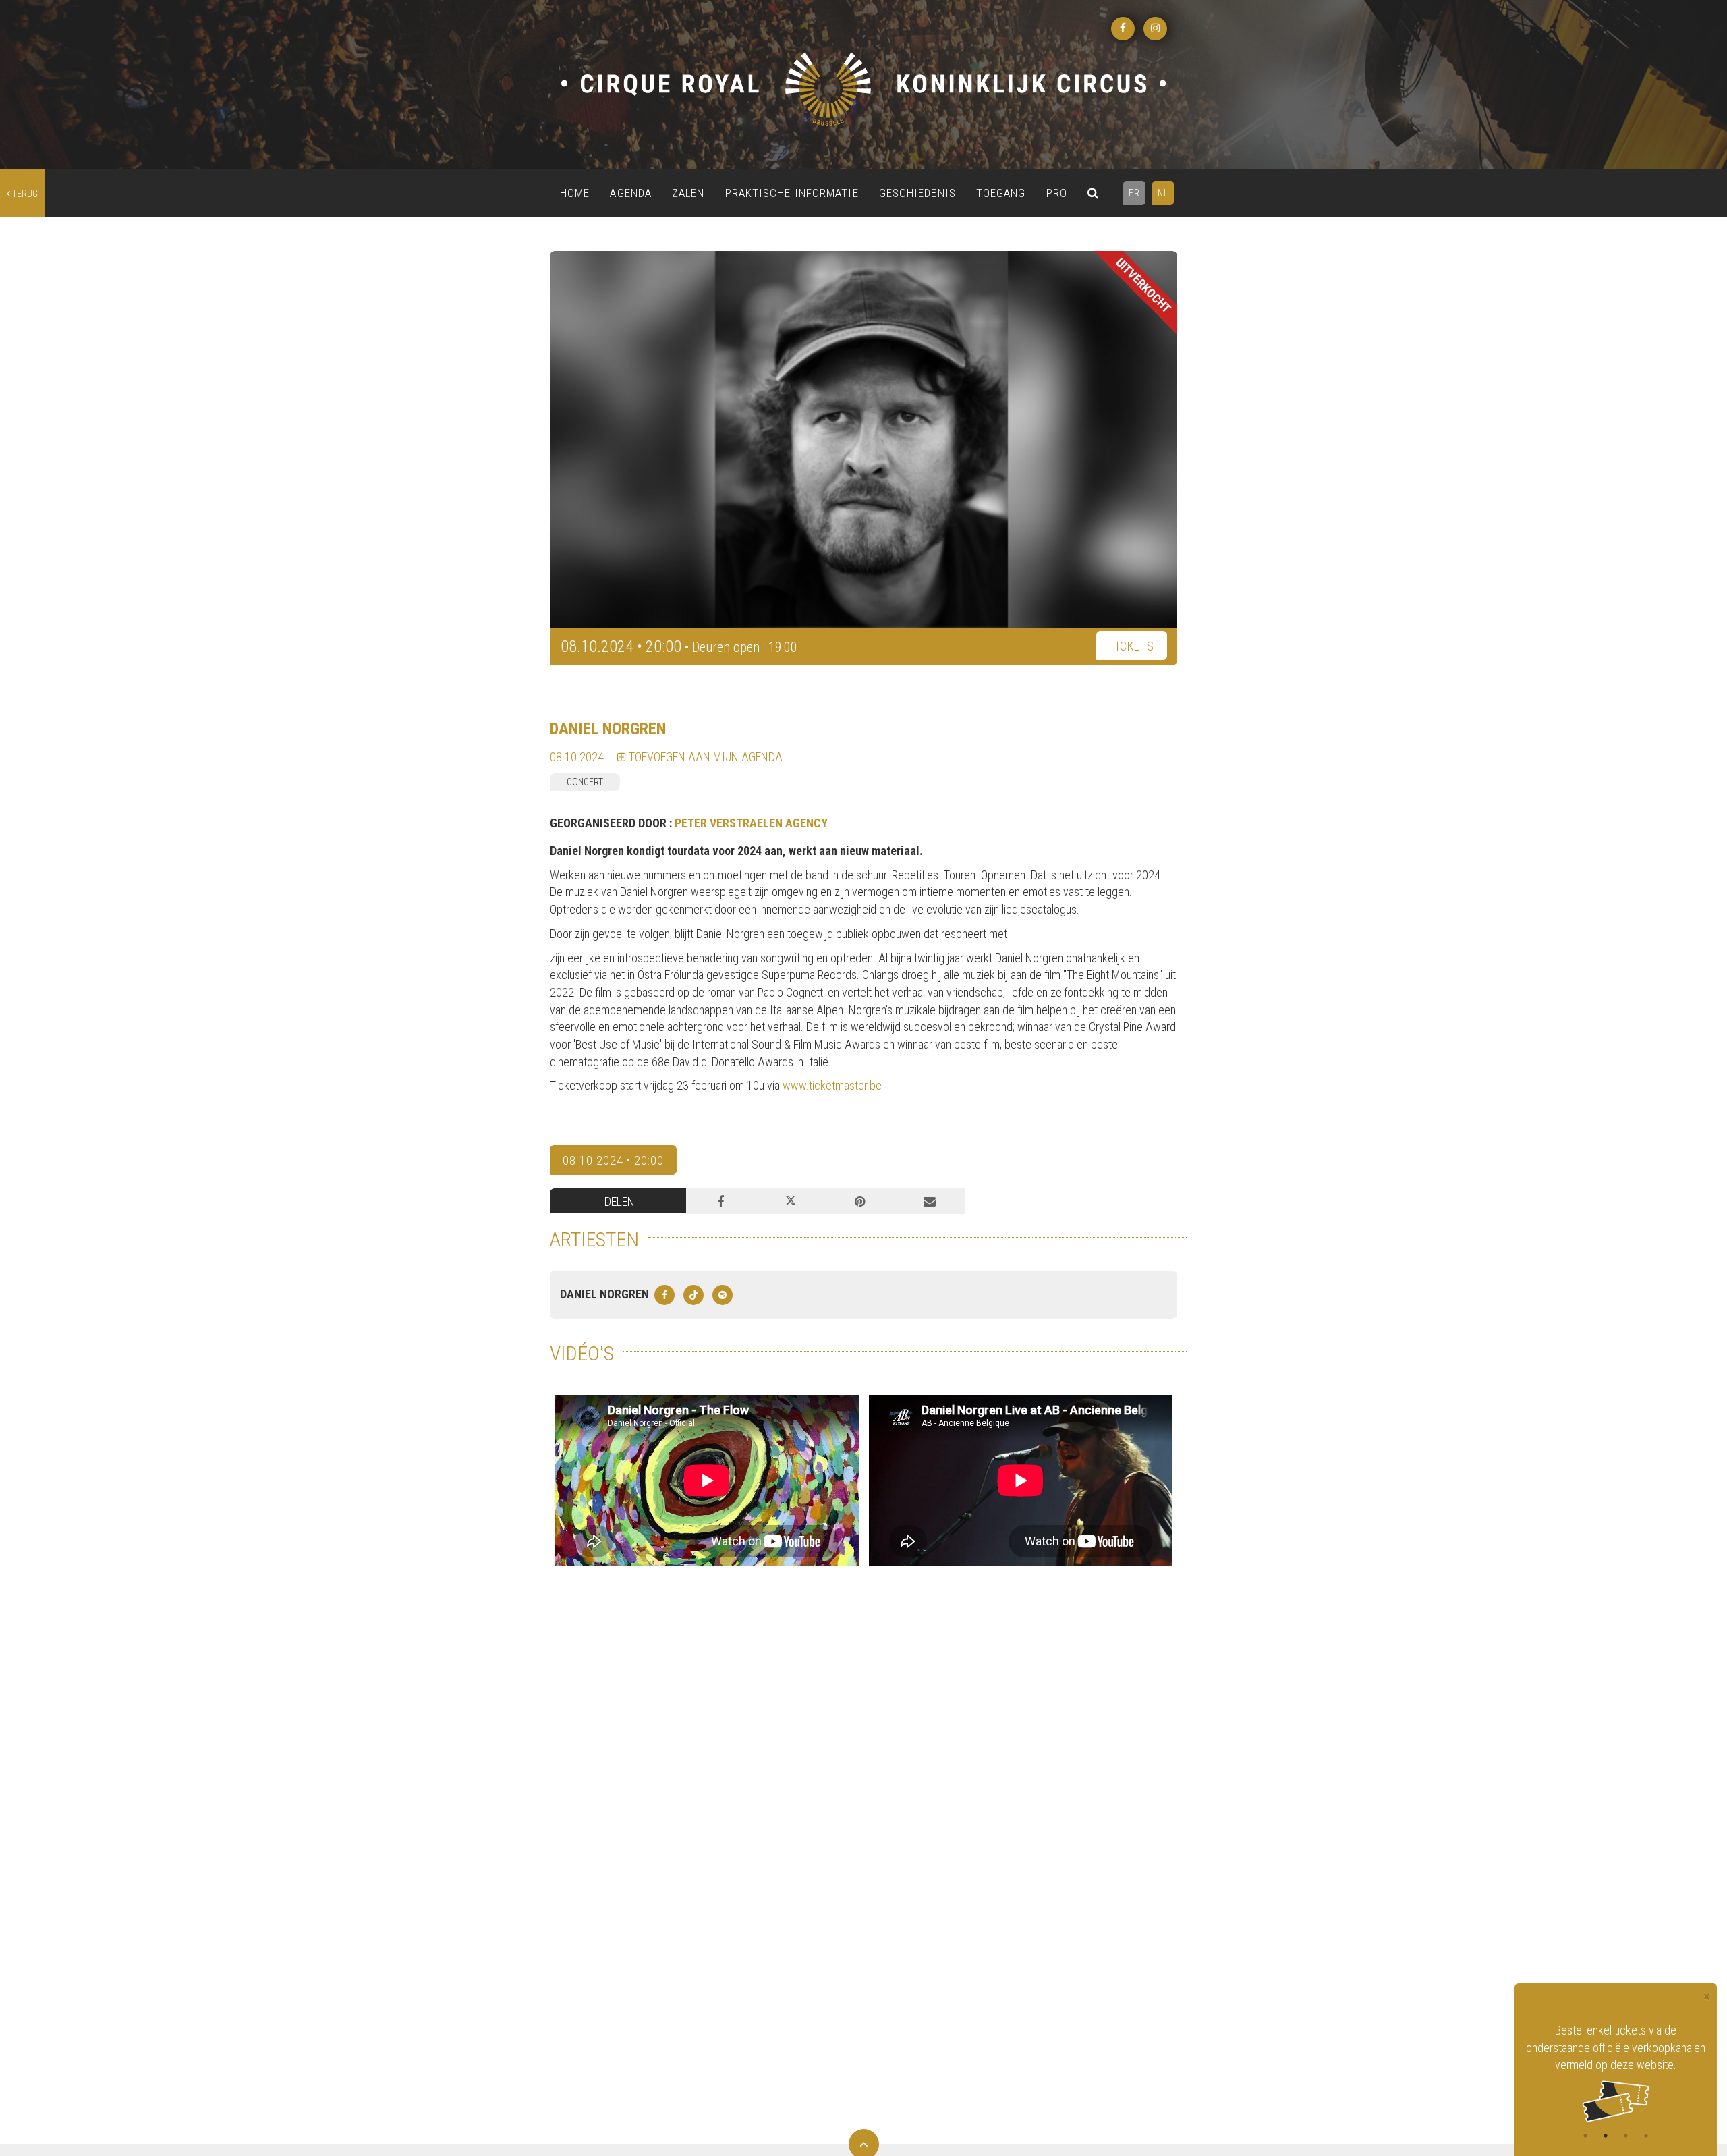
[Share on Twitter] (790, 1201)
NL (1163, 193)
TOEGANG (1001, 193)
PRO (1057, 193)
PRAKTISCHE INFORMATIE (792, 193)
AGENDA (631, 193)
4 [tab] (1646, 2136)
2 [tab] (1606, 2136)
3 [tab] (1626, 2136)
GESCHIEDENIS (917, 193)
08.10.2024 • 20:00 (613, 1160)
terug (24, 194)
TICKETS (1132, 646)
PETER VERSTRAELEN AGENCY (751, 823)
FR (1134, 193)
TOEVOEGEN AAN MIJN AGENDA (704, 757)
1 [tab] (1585, 2136)
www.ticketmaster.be (832, 1085)
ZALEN (688, 193)
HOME (575, 193)
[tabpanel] (1616, 2054)
